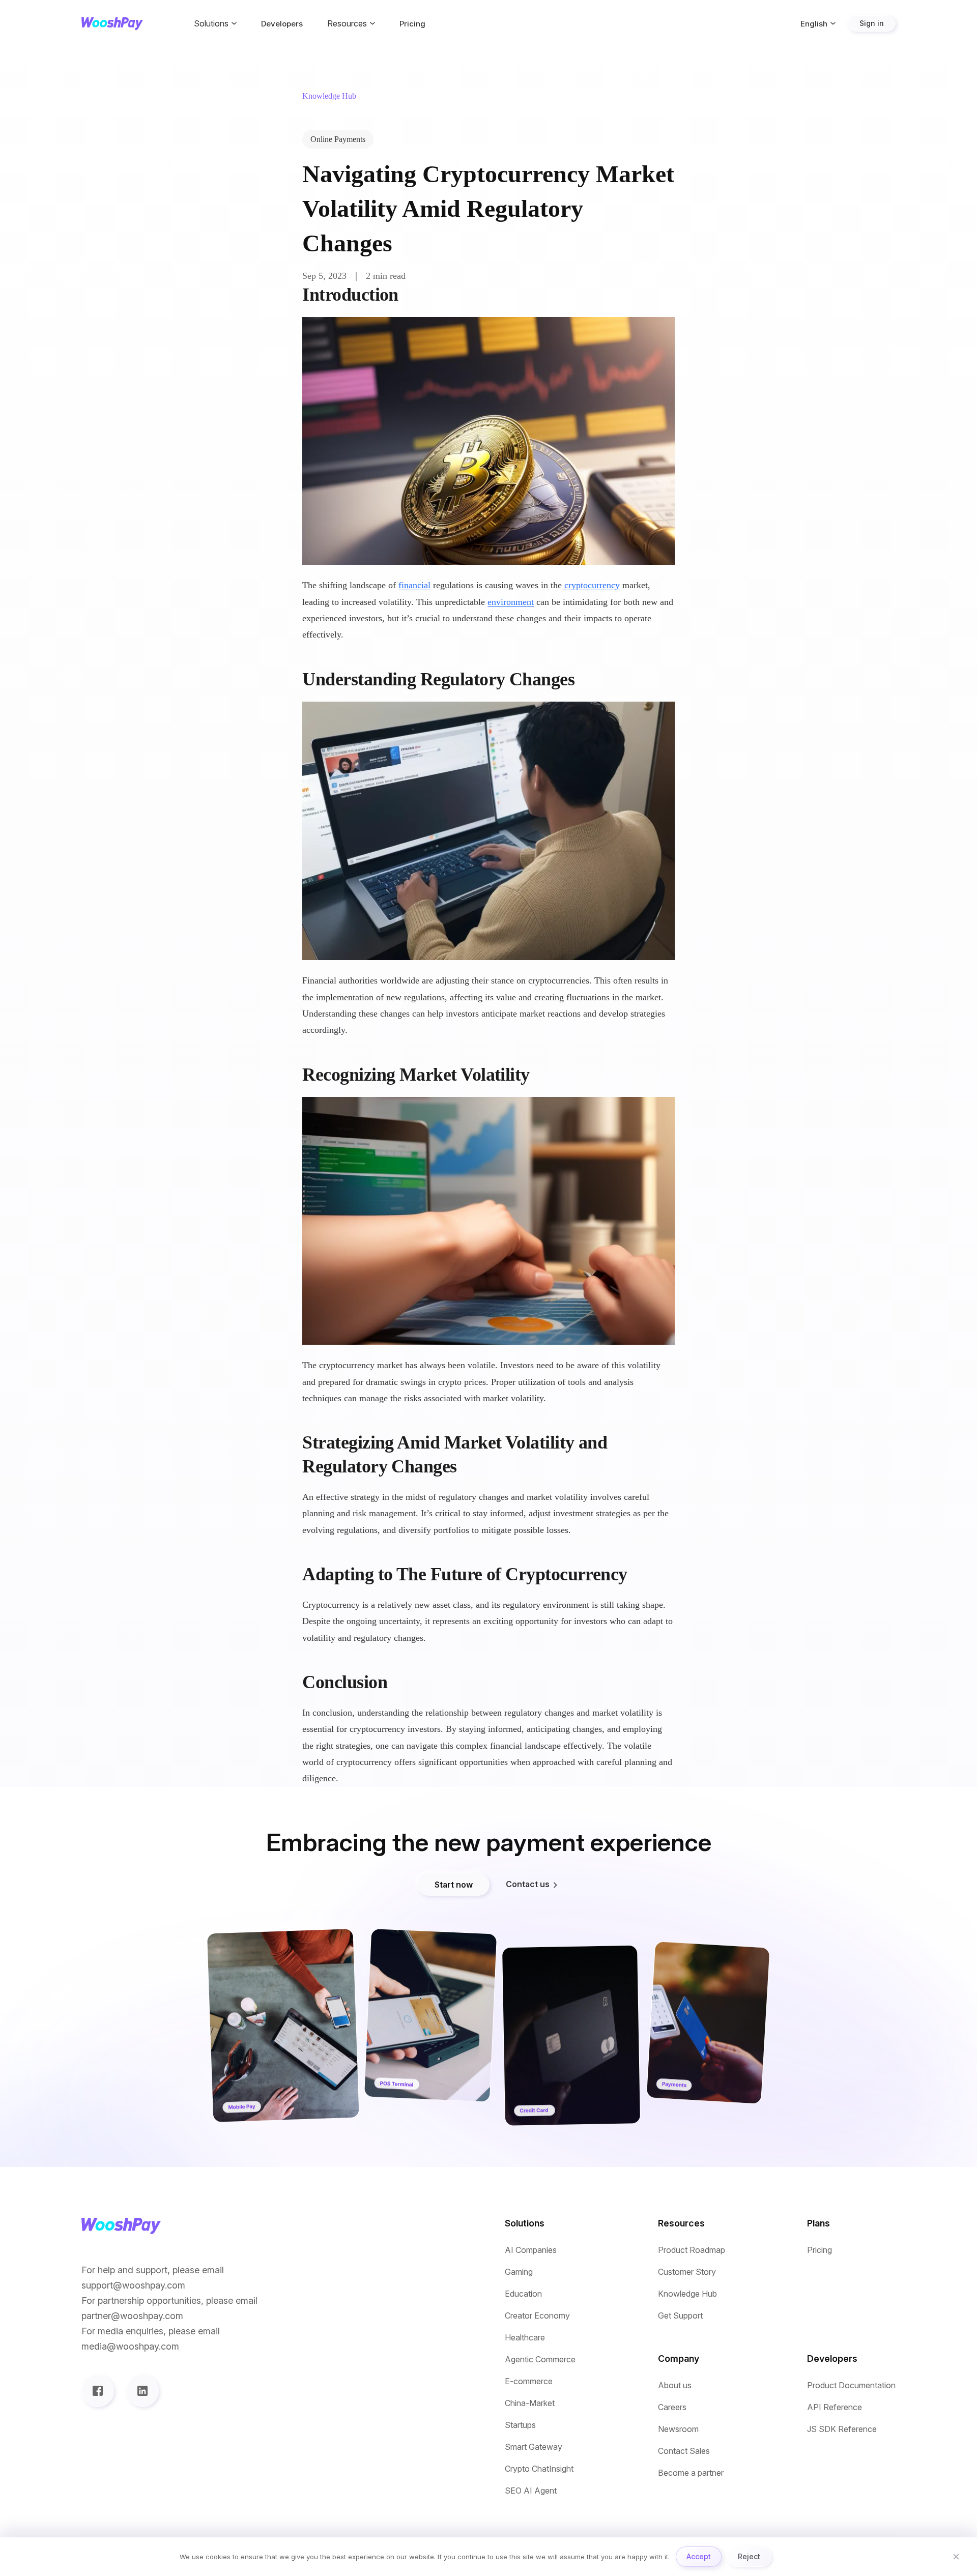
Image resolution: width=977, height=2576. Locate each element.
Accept (699, 2556)
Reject (749, 2556)
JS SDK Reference (842, 2429)
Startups (520, 2425)
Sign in (872, 23)
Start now (454, 1885)
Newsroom (678, 2429)
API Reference (835, 2407)
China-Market (530, 2403)
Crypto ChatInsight (539, 2469)
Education (523, 2294)
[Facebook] (98, 2391)
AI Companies (531, 2250)
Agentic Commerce (540, 2360)
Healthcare (525, 2338)
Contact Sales (684, 2451)
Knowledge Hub (687, 2294)
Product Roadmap (692, 2250)
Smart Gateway (534, 2447)
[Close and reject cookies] (956, 2557)
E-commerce (529, 2381)
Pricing (412, 24)
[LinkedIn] (142, 2391)
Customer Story (687, 2272)
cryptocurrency (591, 585)
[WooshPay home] (112, 24)
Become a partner (691, 2473)
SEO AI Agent (531, 2491)
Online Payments (338, 139)
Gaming (519, 2272)
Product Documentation (851, 2385)
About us (675, 2385)
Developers (282, 24)
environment (511, 602)
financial (414, 585)
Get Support (680, 2316)
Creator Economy (537, 2316)
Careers (672, 2407)
